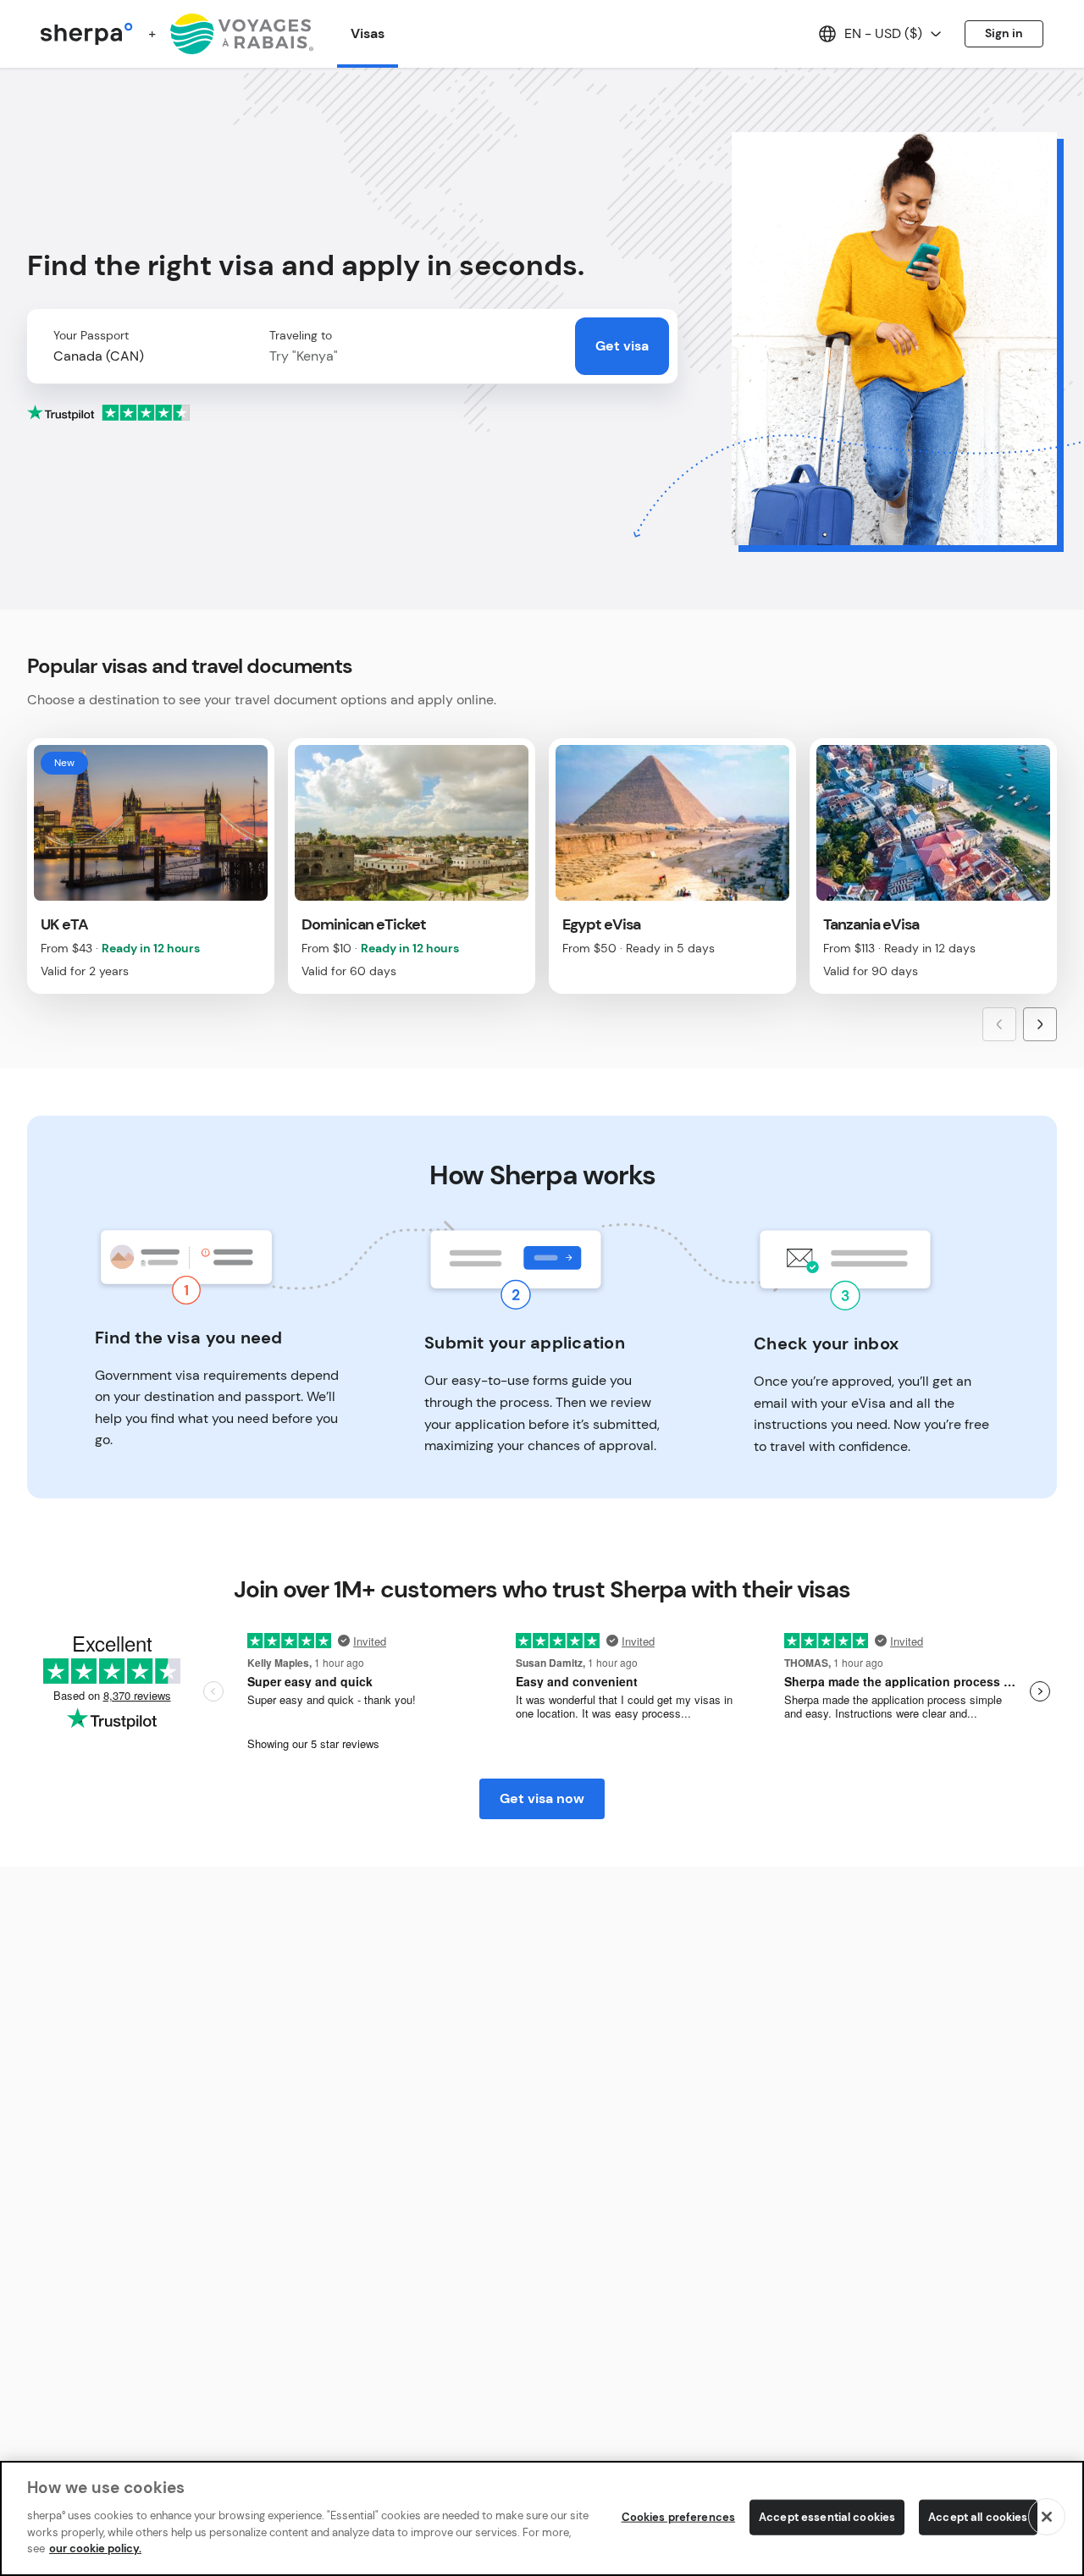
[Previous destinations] (999, 1024)
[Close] (1047, 2517)
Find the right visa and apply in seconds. (306, 265)
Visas (368, 33)
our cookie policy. (95, 2548)
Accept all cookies (978, 2516)
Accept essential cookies (827, 2516)
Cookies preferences (678, 2516)
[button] (144, 356)
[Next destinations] (1040, 1024)
